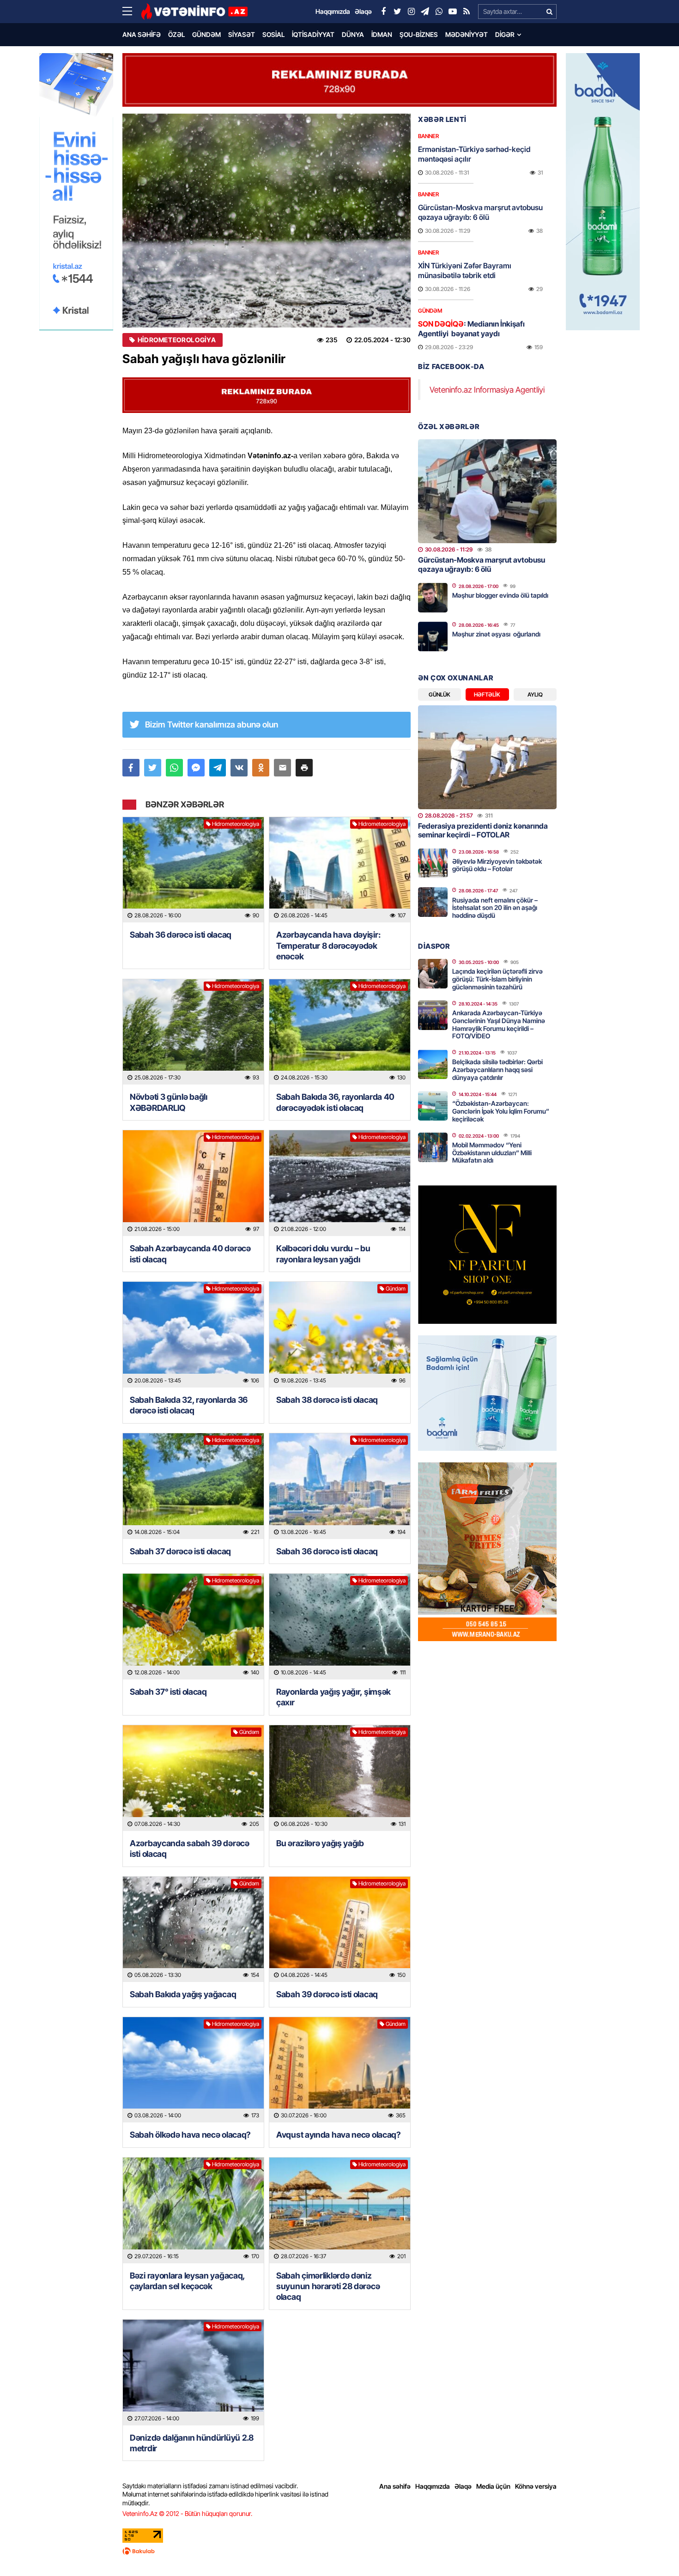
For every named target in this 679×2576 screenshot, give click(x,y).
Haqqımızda (433, 2486)
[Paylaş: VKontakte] (239, 768)
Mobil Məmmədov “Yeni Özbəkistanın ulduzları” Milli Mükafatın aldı (492, 1153)
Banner (428, 136)
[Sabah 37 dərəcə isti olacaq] (193, 1486)
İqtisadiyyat (313, 34)
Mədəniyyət (467, 34)
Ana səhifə (142, 34)
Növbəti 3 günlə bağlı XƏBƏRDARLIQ (169, 1102)
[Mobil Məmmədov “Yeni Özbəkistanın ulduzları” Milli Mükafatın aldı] (433, 1147)
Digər (505, 34)
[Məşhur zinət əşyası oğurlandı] (433, 636)
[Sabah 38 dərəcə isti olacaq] (340, 1335)
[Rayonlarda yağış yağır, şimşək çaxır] (340, 1627)
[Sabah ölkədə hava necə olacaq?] (193, 2070)
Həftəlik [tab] (487, 694)
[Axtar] (549, 12)
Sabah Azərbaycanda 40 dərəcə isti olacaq (190, 1254)
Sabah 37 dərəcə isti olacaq (180, 1551)
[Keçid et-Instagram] (411, 12)
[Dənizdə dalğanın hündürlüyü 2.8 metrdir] (193, 2373)
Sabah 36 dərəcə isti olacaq (181, 935)
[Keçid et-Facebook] (383, 12)
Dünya (353, 34)
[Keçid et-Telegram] (425, 12)
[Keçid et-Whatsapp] (439, 12)
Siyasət (242, 34)
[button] (304, 768)
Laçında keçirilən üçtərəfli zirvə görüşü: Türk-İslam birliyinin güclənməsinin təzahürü (497, 979)
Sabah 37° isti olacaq (168, 1692)
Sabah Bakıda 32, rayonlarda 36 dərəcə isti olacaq (189, 1405)
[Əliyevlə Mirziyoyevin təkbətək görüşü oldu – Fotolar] (433, 863)
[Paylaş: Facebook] (131, 768)
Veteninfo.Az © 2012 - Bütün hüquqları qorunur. (187, 2513)
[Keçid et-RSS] (467, 12)
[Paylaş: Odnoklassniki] (261, 768)
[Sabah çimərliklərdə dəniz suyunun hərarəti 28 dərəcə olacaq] (340, 2210)
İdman (382, 34)
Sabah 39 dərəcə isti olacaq (327, 1994)
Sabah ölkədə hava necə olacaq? (190, 2135)
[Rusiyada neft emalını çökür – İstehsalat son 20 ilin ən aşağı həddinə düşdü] (433, 902)
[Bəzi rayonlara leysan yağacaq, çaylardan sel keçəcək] (193, 2210)
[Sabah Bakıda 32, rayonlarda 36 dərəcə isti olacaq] (193, 1335)
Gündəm (206, 34)
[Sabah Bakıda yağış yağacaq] (193, 1930)
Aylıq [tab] (535, 694)
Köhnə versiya (536, 2486)
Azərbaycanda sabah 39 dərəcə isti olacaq (190, 1849)
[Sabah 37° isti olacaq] (193, 1627)
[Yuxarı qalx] (653, 2550)
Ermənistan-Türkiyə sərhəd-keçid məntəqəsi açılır (474, 154)
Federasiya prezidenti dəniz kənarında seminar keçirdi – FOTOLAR (483, 830)
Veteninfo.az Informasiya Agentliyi (487, 390)
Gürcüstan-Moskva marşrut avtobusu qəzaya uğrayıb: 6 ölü (480, 212)
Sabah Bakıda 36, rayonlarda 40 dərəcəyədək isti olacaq (335, 1102)
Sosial (273, 34)
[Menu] (132, 12)
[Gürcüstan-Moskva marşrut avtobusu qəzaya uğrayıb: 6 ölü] (487, 491)
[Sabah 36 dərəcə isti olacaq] (193, 870)
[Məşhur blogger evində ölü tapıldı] (433, 598)
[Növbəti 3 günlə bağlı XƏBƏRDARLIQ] (193, 1032)
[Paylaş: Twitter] (153, 768)
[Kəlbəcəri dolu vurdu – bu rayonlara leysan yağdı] (340, 1183)
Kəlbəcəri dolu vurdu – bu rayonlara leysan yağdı (323, 1254)
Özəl (176, 34)
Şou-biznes (419, 34)
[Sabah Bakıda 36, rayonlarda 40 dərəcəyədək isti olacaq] (340, 1032)
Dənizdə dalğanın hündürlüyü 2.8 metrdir (192, 2443)
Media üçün (493, 2486)
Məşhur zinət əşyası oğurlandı (496, 634)
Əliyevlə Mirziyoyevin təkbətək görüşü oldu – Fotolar (497, 865)
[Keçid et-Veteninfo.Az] (194, 12)
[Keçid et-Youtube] (453, 12)
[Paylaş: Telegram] (218, 768)
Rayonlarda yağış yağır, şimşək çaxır (333, 1697)
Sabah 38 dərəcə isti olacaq (327, 1400)
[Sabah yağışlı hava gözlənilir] (267, 221)
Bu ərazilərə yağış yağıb (320, 1843)
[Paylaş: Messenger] (196, 768)
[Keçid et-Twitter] (397, 12)
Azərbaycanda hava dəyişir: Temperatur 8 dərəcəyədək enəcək (328, 946)
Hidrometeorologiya (177, 340)
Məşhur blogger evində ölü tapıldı (500, 595)
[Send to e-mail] (282, 768)
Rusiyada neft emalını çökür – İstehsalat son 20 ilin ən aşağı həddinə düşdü (495, 908)
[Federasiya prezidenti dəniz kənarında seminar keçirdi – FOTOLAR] (487, 757)
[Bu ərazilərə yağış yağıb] (340, 1778)
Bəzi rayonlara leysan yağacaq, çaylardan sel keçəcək (187, 2281)
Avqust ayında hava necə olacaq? (339, 2135)
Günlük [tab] (440, 694)
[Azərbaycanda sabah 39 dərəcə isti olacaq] (193, 1778)
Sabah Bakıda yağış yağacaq (183, 1994)
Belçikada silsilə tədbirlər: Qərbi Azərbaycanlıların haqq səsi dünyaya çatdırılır (497, 1070)
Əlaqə (463, 2486)
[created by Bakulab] (339, 2551)
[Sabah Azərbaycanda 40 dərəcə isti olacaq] (193, 1183)
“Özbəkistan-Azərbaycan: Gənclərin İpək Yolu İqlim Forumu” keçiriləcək (501, 1111)
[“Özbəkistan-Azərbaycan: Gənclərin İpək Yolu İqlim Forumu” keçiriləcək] (433, 1106)
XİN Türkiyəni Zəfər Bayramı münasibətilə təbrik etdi (465, 270)
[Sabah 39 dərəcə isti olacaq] (340, 1930)
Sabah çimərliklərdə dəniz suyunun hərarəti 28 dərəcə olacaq (328, 2286)
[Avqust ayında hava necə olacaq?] (340, 2070)
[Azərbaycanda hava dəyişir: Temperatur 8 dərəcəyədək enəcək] (340, 870)
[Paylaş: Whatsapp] (174, 768)
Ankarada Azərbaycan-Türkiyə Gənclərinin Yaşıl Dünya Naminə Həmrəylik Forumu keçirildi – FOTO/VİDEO (499, 1024)
